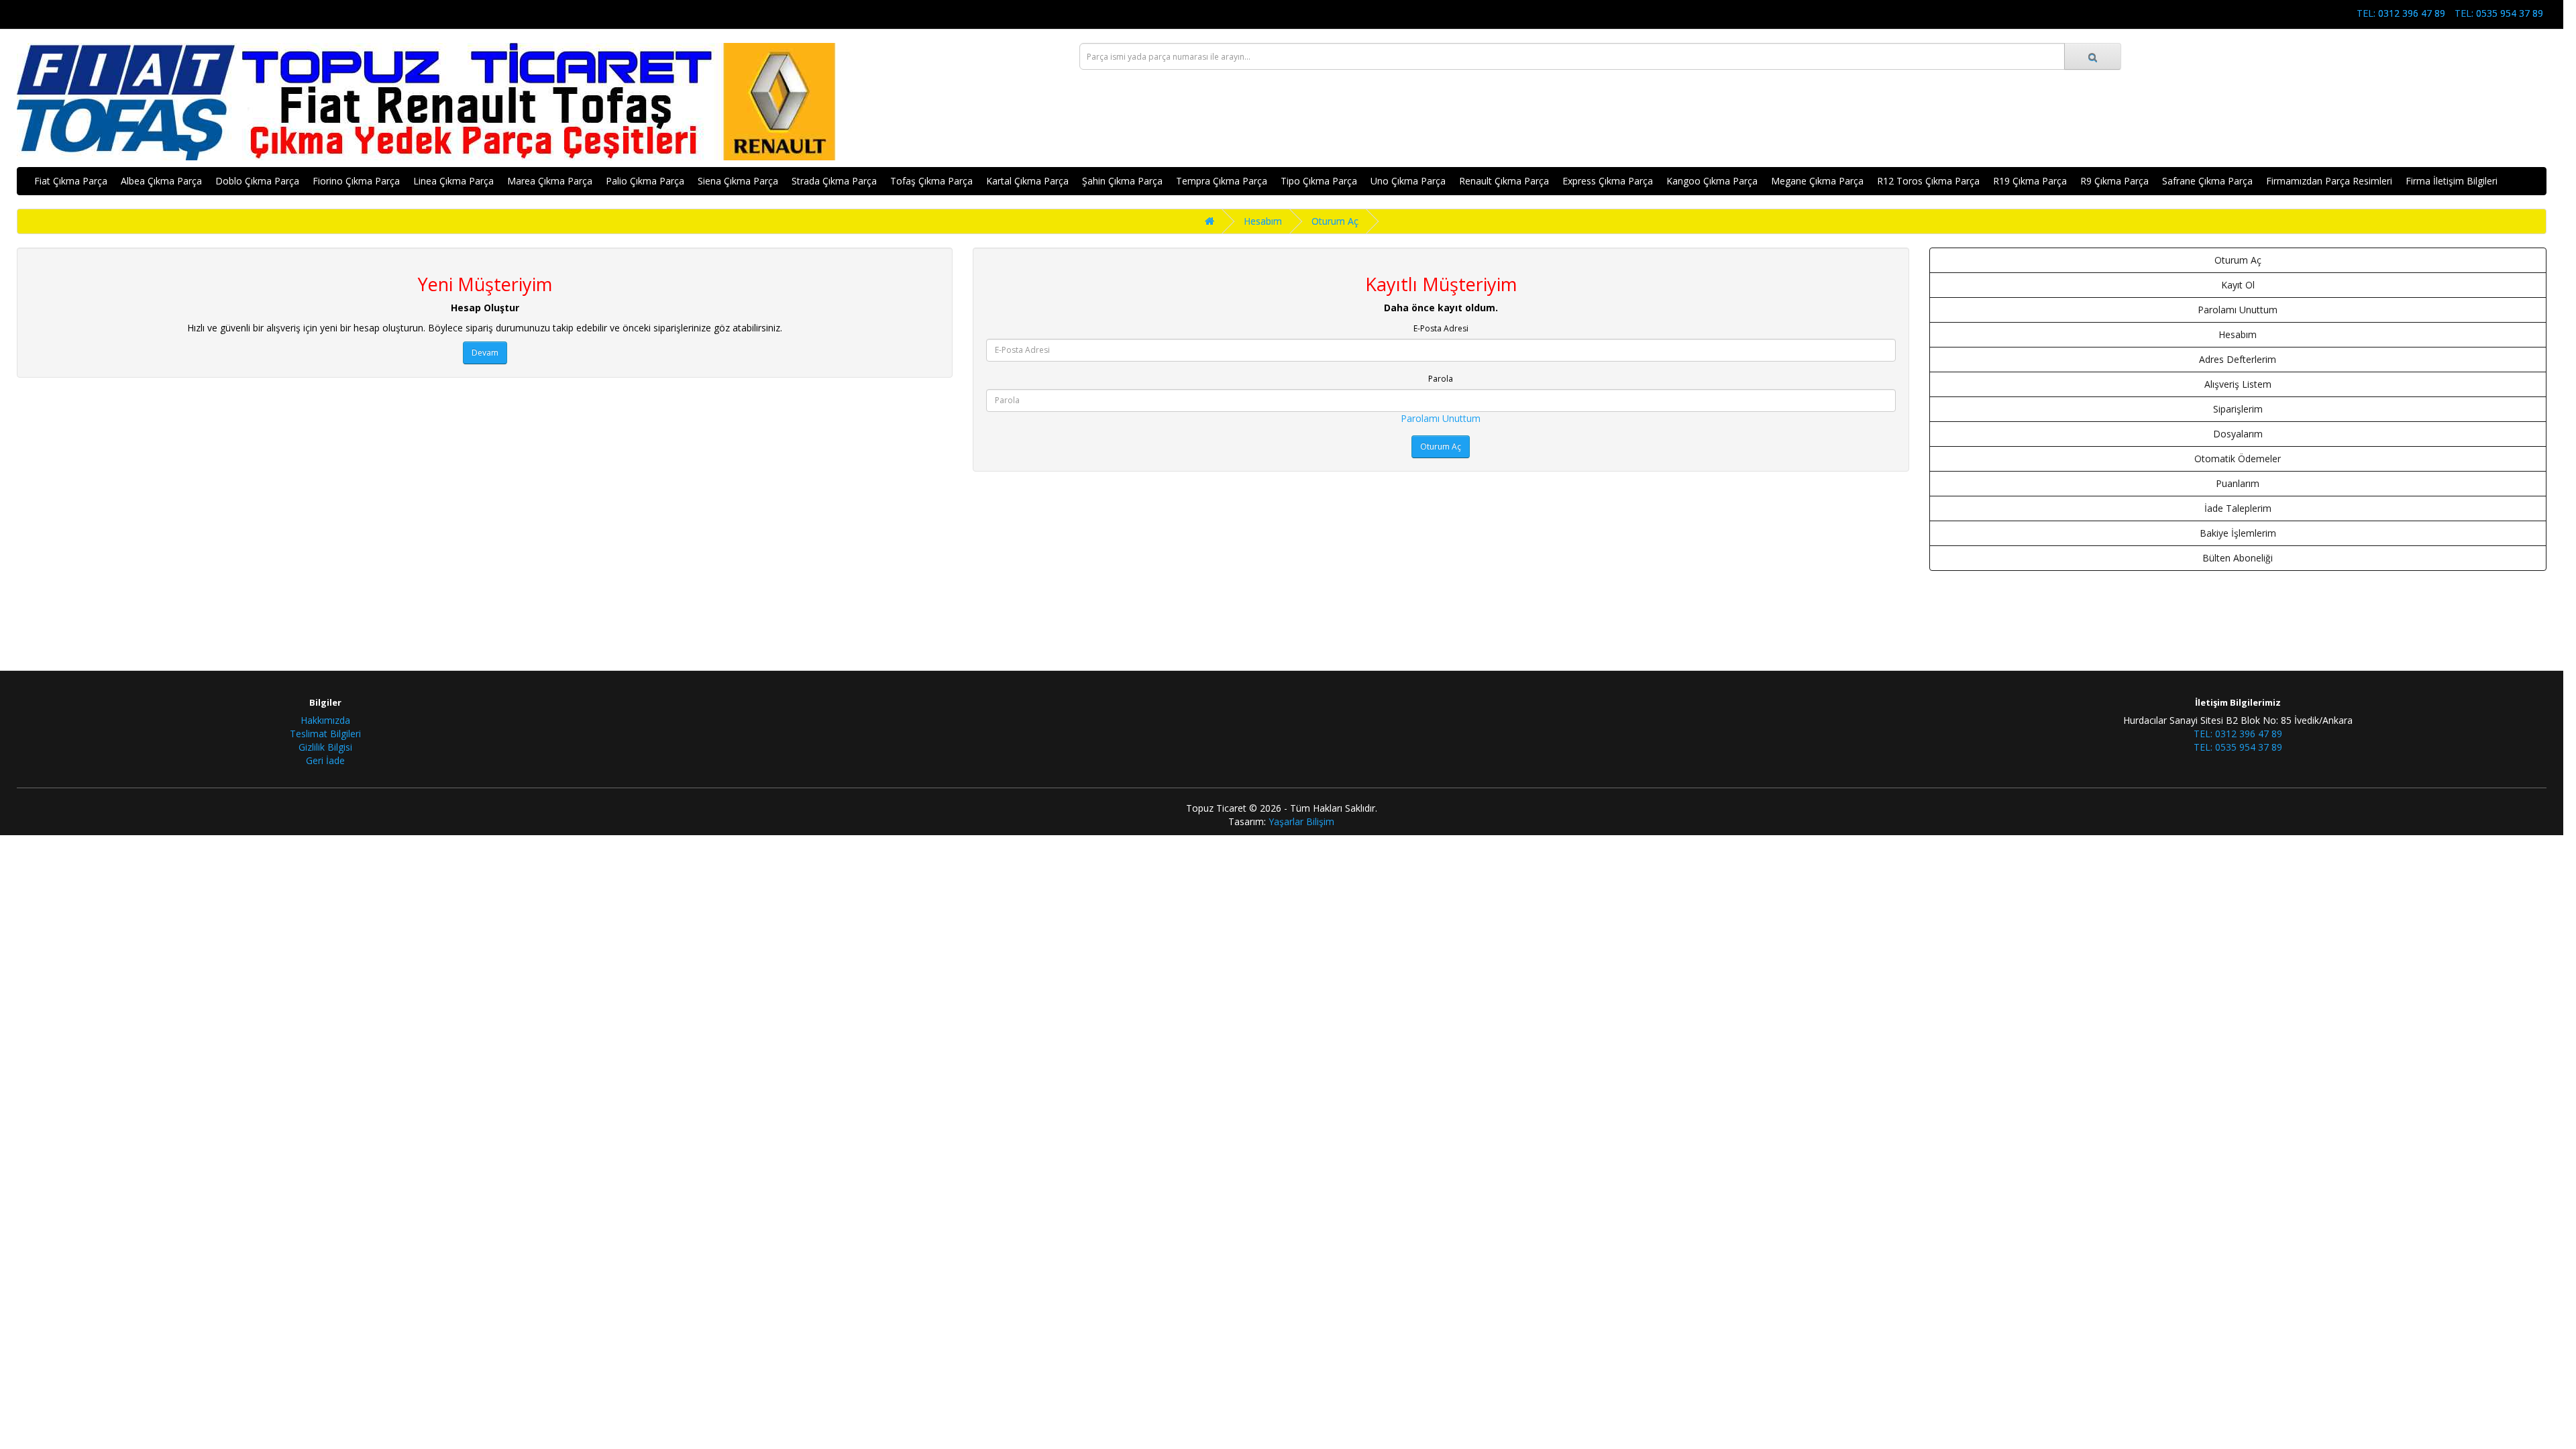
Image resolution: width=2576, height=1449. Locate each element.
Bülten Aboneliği (2238, 558)
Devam (485, 353)
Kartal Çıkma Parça (1027, 181)
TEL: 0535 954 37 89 (2499, 13)
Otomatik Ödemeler (2238, 459)
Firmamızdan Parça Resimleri (2329, 181)
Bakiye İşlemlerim (2238, 533)
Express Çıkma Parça (1608, 181)
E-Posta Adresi (1441, 328)
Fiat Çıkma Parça (71, 181)
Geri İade (325, 760)
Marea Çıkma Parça (550, 181)
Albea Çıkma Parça (161, 181)
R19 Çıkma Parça (2030, 181)
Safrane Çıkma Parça (2207, 181)
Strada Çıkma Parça (834, 181)
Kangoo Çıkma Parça (1712, 181)
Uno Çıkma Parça (1408, 181)
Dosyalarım (2238, 434)
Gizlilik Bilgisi (325, 747)
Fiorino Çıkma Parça (356, 181)
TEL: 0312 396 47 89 (2401, 13)
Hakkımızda (325, 720)
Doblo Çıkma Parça (257, 181)
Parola (1441, 379)
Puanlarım (2238, 483)
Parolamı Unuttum (1441, 418)
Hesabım (1263, 221)
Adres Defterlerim (2238, 359)
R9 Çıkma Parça (2114, 181)
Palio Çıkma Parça (645, 181)
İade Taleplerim (2238, 508)
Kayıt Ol (2238, 285)
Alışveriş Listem (2238, 384)
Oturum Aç (1335, 221)
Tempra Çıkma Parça (1222, 181)
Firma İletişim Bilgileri (2452, 181)
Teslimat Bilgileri (325, 734)
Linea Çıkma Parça (453, 181)
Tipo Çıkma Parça (1319, 181)
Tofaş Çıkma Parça (931, 181)
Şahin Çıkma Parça (1122, 181)
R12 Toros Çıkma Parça (1928, 181)
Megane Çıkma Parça (1817, 181)
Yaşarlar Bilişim (1301, 821)
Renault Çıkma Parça (1504, 181)
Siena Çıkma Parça (738, 181)
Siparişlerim (2238, 409)
